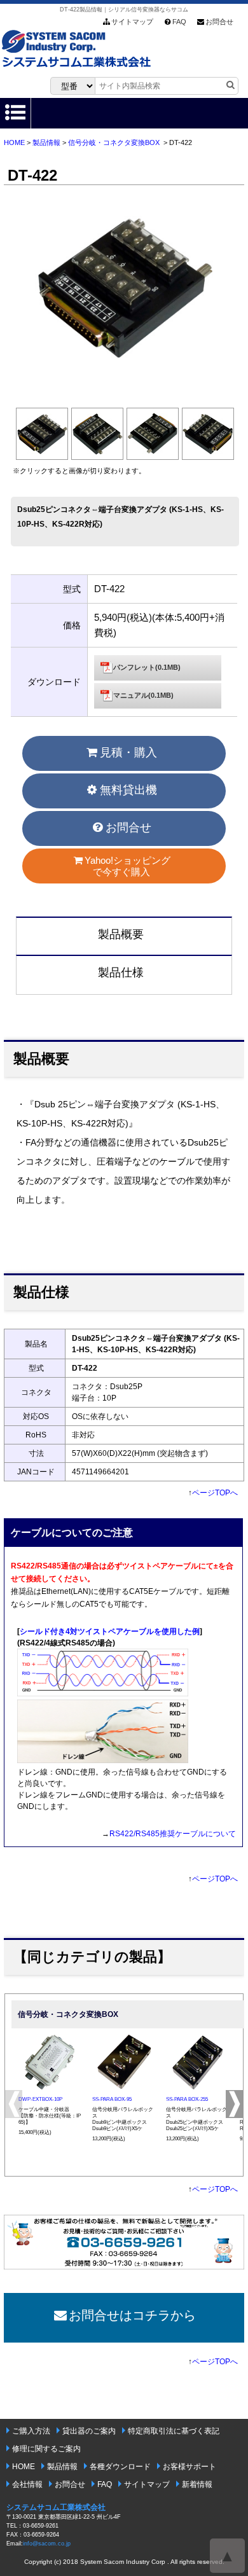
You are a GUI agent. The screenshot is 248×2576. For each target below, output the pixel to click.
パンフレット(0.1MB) (147, 667)
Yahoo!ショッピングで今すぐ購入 (127, 866)
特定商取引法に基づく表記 (174, 2431)
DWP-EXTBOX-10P (40, 2099)
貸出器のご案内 (89, 2431)
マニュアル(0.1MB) (143, 695)
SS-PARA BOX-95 (112, 2099)
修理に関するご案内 (46, 2449)
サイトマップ (132, 22)
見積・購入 (128, 752)
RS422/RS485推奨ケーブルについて (173, 1834)
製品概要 (121, 934)
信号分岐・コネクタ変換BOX (114, 142)
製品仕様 (121, 973)
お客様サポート (189, 2467)
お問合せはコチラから (132, 2315)
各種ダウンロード (120, 2467)
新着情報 (197, 2484)
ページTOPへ (215, 1493)
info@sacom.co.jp (47, 2544)
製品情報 (46, 142)
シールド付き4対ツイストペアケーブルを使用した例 (110, 1631)
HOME (14, 142)
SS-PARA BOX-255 (187, 2099)
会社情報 (27, 2484)
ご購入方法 (31, 2431)
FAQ (179, 22)
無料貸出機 (128, 790)
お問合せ (219, 22)
